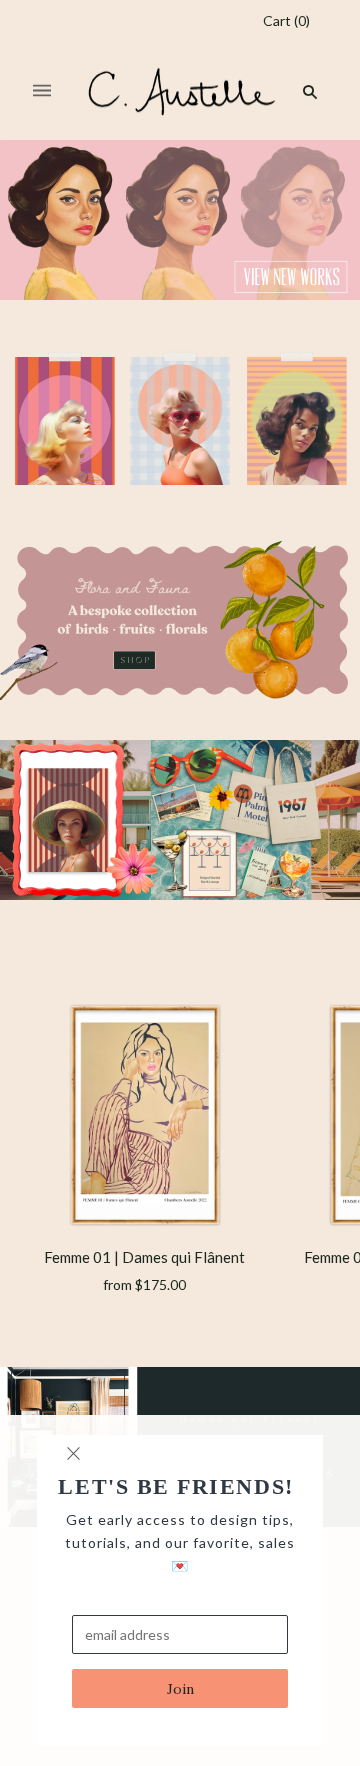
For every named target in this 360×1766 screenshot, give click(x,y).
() (286, 20)
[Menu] (42, 91)
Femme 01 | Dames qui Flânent (144, 1257)
